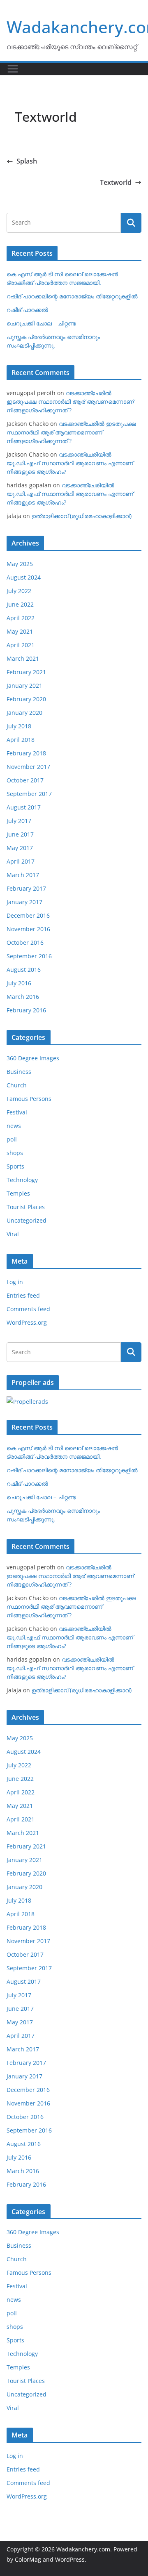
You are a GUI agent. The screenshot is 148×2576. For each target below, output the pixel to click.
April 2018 (21, 740)
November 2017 (28, 767)
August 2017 (24, 807)
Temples (18, 1193)
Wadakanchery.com (83, 2549)
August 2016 (24, 970)
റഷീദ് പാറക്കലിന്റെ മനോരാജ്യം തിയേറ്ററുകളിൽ (72, 296)
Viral (13, 1234)
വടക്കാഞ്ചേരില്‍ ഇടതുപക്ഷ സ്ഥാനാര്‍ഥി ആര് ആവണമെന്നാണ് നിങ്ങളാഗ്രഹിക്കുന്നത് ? (70, 401)
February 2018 (26, 753)
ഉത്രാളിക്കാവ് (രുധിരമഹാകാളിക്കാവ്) (82, 516)
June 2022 (20, 604)
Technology (22, 1180)
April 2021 (21, 645)
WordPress (70, 2559)
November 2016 (28, 929)
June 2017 (20, 834)
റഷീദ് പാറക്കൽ (27, 310)
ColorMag (28, 2559)
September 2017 (29, 794)
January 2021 (24, 685)
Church (17, 1085)
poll (12, 1139)
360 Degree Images (33, 1058)
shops (15, 1153)
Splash (27, 161)
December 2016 (28, 915)
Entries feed (23, 1295)
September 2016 (29, 956)
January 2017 (24, 902)
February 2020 (26, 699)
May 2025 (20, 564)
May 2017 (20, 848)
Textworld (116, 182)
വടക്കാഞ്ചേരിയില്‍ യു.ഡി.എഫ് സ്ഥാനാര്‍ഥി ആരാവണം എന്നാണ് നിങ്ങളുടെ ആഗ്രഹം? (70, 463)
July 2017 (19, 821)
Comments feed (28, 1309)
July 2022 (19, 591)
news (14, 1126)
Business (19, 1072)
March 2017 (23, 875)
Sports (15, 1166)
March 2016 (23, 997)
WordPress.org (27, 1322)
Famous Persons (29, 1099)
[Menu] (13, 69)
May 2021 (20, 631)
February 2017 (26, 888)
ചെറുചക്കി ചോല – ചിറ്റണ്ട (41, 323)
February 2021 (26, 672)
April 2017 (21, 861)
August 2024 (24, 577)
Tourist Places (26, 1207)
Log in (15, 1282)
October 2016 (25, 942)
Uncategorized (27, 1220)
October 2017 (25, 780)
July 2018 (19, 726)
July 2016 (19, 983)
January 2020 (24, 713)
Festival (17, 1112)
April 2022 (21, 618)
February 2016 (26, 1010)
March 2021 (23, 658)
